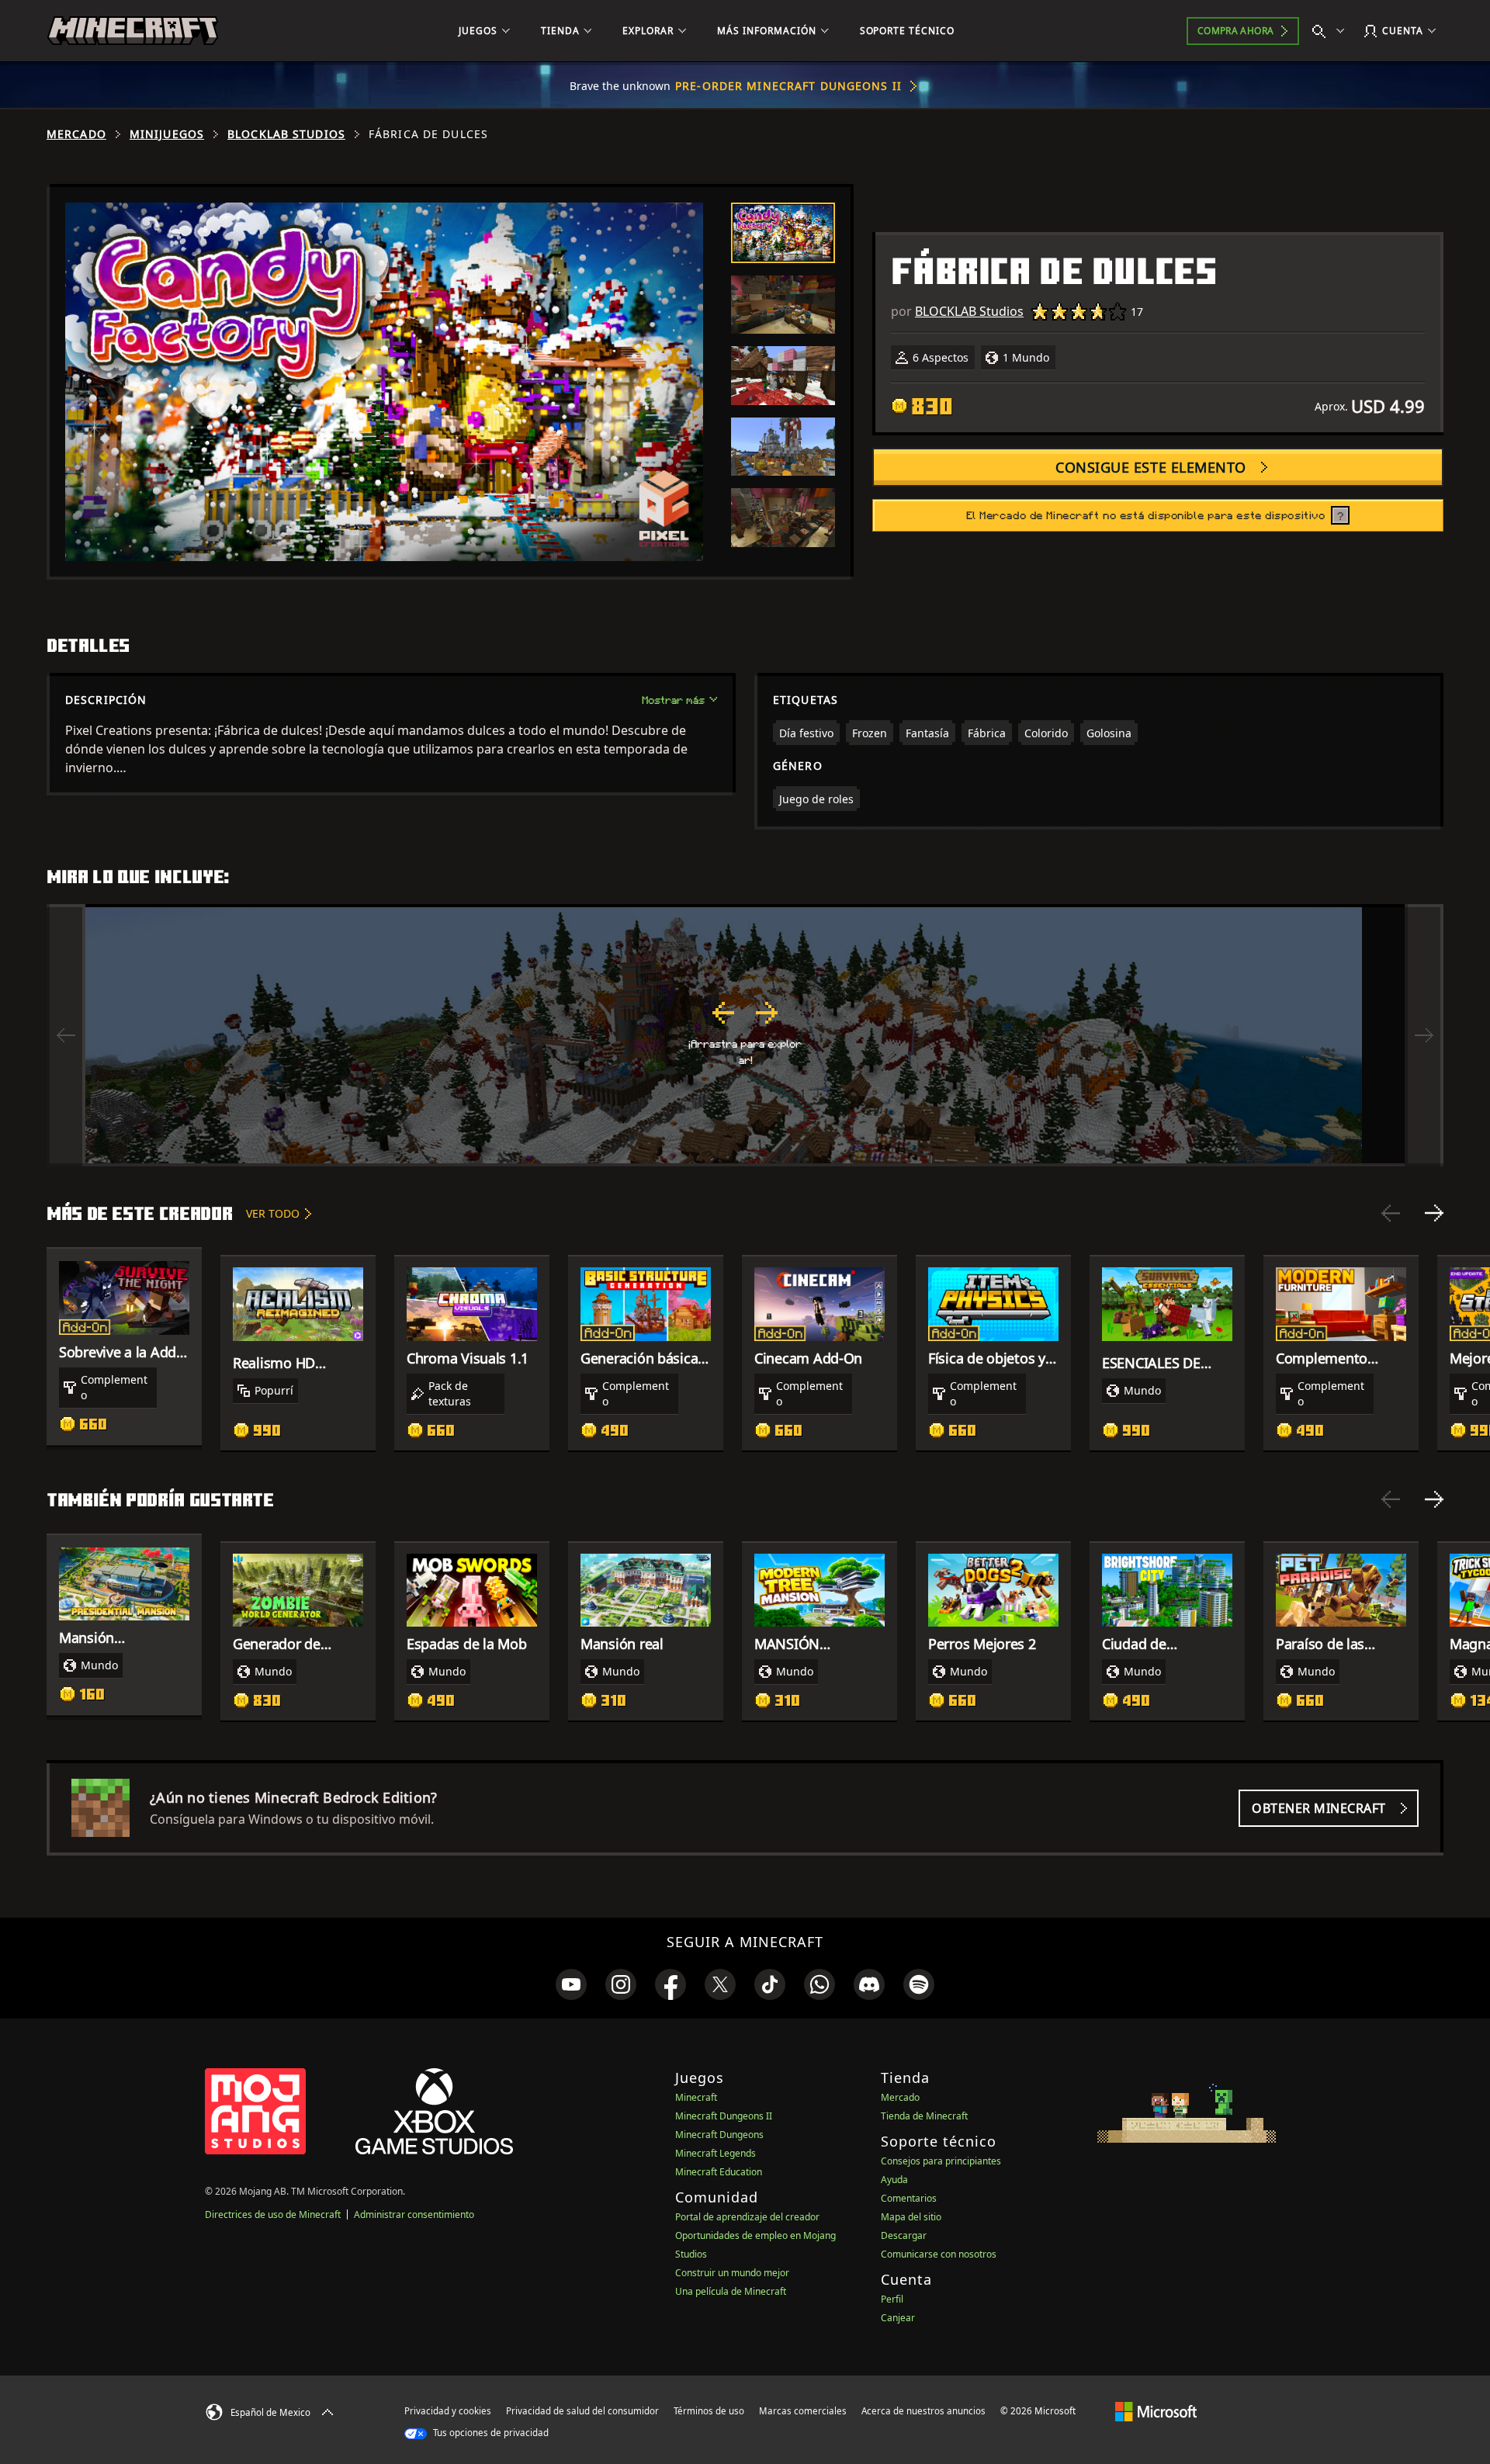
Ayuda (894, 2180)
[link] (571, 1984)
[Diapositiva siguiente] (1434, 1213)
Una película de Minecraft (731, 2291)
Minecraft (696, 2097)
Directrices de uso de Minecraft (273, 2214)
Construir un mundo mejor (732, 2273)
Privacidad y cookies (448, 2411)
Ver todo (273, 1213)
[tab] (783, 233)
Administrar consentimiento (414, 2214)
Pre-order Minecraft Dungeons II (788, 86)
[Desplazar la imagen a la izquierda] (66, 1035)
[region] (745, 1035)
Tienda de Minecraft (924, 2116)
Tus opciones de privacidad (490, 2433)
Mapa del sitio (911, 2217)
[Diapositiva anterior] (1391, 1213)
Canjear (898, 2318)
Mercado (76, 134)
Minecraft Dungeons (719, 2135)
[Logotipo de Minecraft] (133, 31)
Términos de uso (709, 2411)
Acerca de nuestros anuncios (923, 2411)
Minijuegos (167, 134)
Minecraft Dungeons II (724, 2116)
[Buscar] (1332, 31)
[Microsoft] (1156, 2410)
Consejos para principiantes (941, 2161)
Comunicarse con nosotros (939, 2254)
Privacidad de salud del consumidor (582, 2411)
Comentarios (909, 2198)
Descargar (904, 2235)
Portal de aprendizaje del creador (747, 2217)
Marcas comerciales (803, 2411)
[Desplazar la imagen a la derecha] (1424, 1035)
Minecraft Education (719, 2172)
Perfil (892, 2299)
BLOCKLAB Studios (286, 134)
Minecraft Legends (716, 2153)
